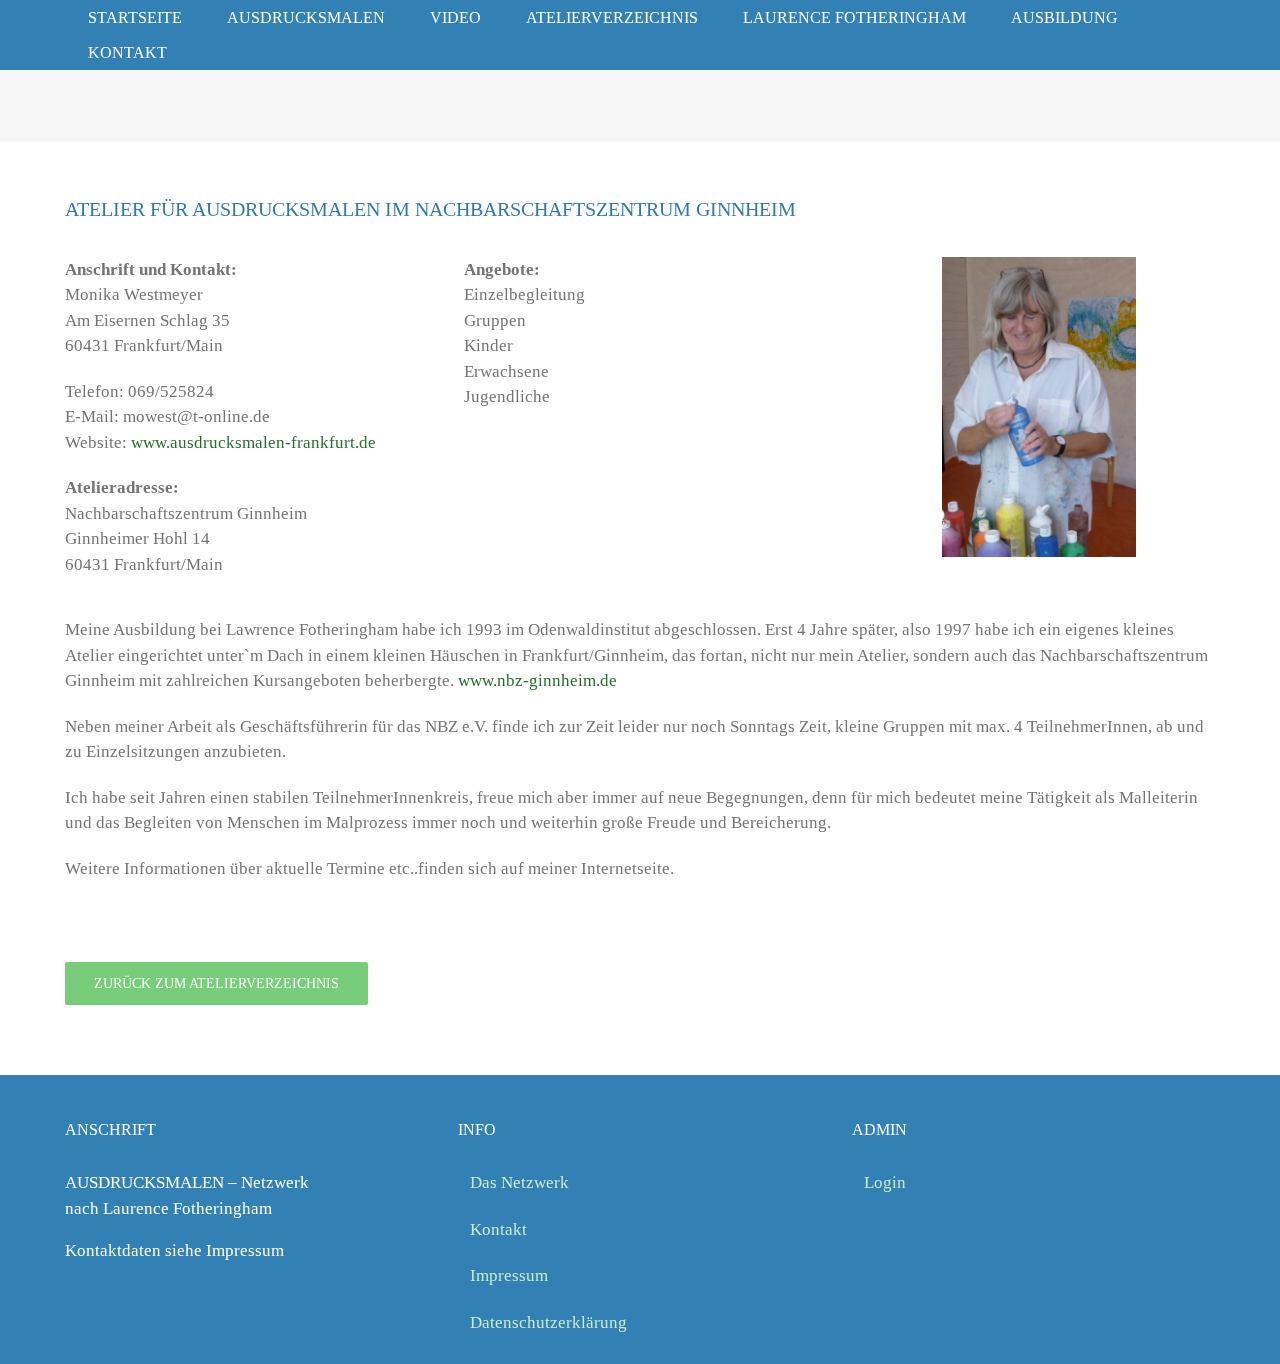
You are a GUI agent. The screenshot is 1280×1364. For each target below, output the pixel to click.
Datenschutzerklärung (548, 1322)
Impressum (509, 1275)
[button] (217, 52)
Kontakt (498, 1229)
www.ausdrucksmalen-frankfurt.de (253, 442)
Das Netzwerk (519, 1182)
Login (885, 1182)
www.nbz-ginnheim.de (537, 680)
